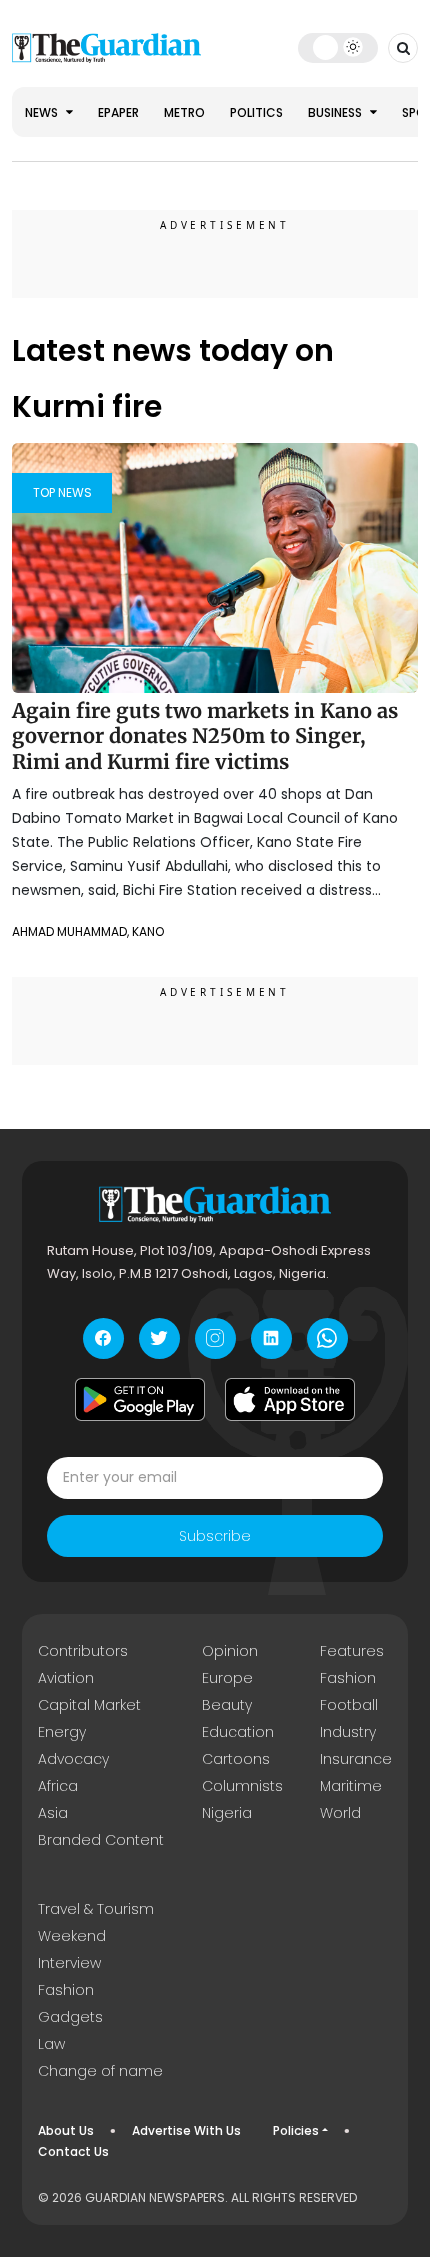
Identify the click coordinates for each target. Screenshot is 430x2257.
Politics (256, 112)
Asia (53, 1813)
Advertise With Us (186, 2130)
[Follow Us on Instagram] (215, 1338)
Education (238, 1732)
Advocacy (73, 1759)
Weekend (72, 1936)
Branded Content (101, 1840)
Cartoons (236, 1759)
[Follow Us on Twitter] (159, 1338)
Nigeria (227, 1813)
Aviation (66, 1678)
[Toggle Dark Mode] (338, 47)
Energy (62, 1732)
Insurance (356, 1759)
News (43, 112)
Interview (69, 1963)
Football (349, 1705)
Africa (58, 1786)
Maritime (351, 1786)
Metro (184, 112)
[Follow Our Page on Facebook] (103, 1338)
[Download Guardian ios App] (290, 1400)
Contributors (83, 1651)
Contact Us (73, 2151)
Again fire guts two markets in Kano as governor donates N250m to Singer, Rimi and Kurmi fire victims (205, 736)
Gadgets (70, 2017)
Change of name (100, 2071)
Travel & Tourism (96, 1909)
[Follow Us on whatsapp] (327, 1338)
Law (51, 2044)
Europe (227, 1678)
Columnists (242, 1786)
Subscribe (215, 1536)
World (340, 1813)
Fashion (348, 1678)
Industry (348, 1732)
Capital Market (89, 1705)
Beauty (227, 1705)
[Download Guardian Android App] (140, 1400)
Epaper (118, 112)
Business (336, 112)
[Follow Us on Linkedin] (271, 1338)
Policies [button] (296, 2130)
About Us (66, 2130)
